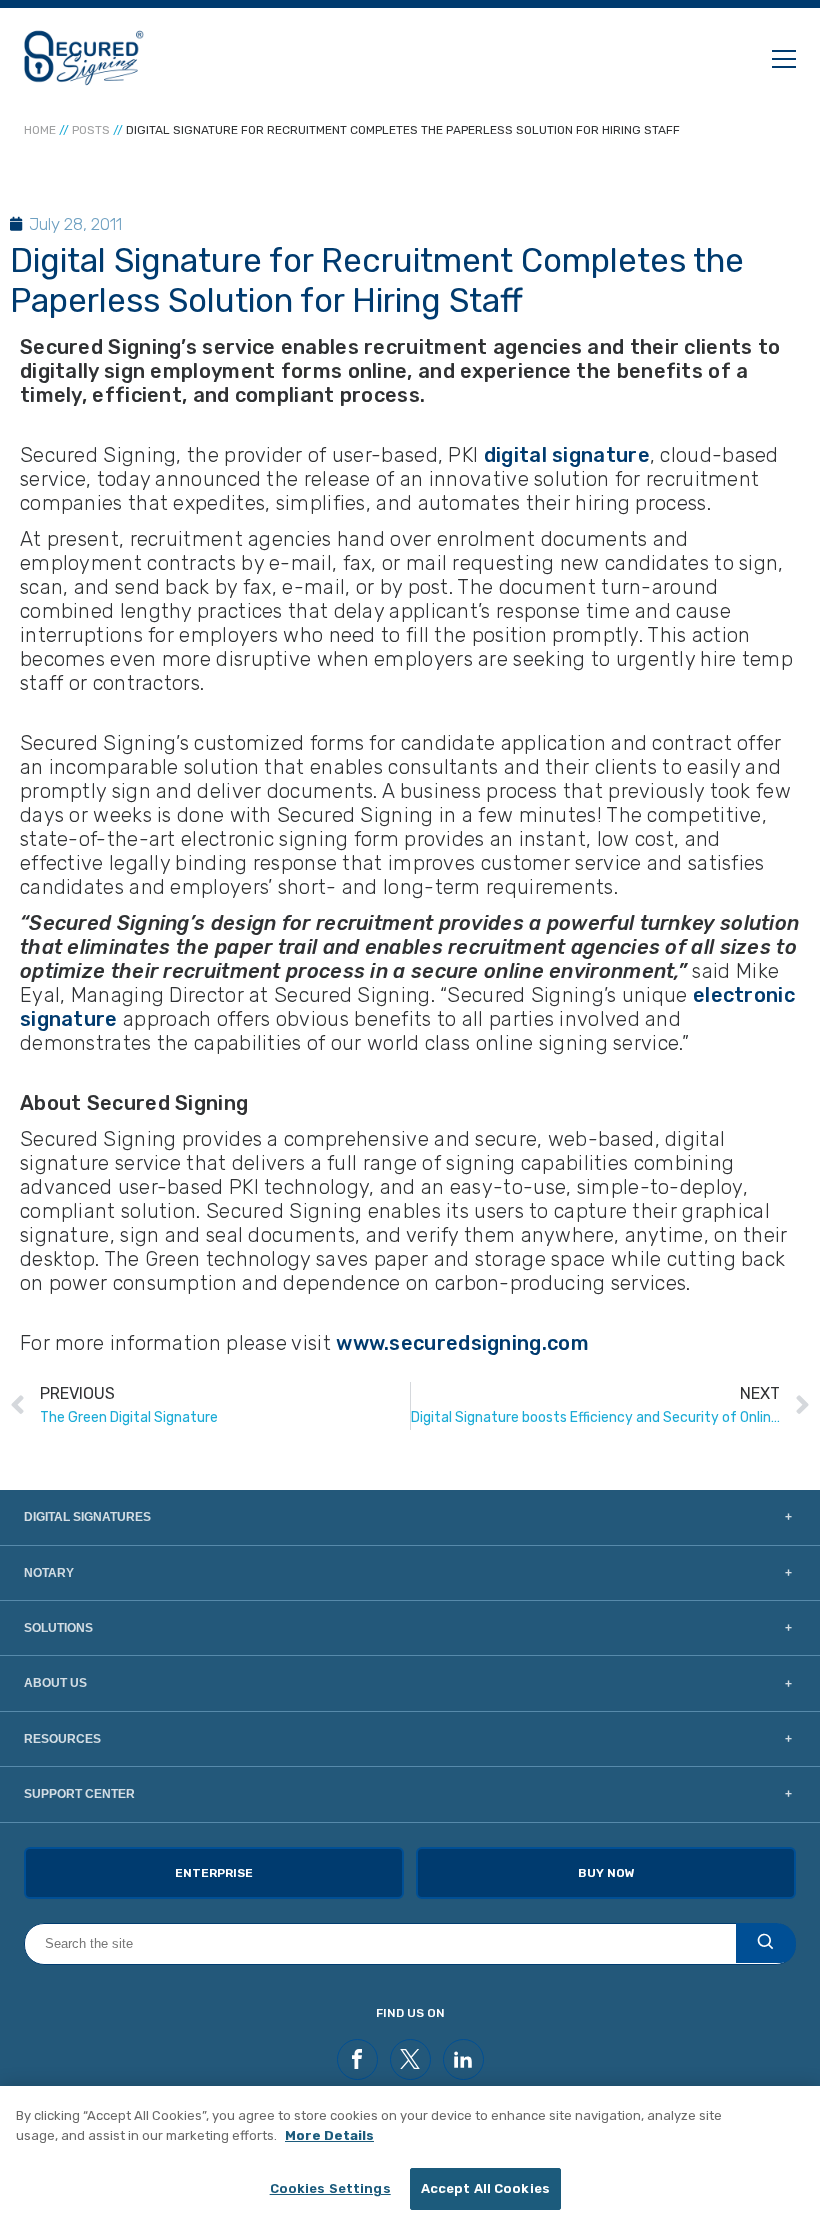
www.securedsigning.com (462, 1343)
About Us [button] (55, 1683)
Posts (91, 130)
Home (40, 130)
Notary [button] (49, 1573)
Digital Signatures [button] (87, 1517)
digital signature (563, 455)
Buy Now (606, 1873)
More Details (329, 2135)
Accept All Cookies (485, 2188)
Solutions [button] (58, 1628)
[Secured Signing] (84, 58)
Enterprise (214, 1873)
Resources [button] (62, 1739)
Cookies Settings (330, 2188)
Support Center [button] (79, 1794)
